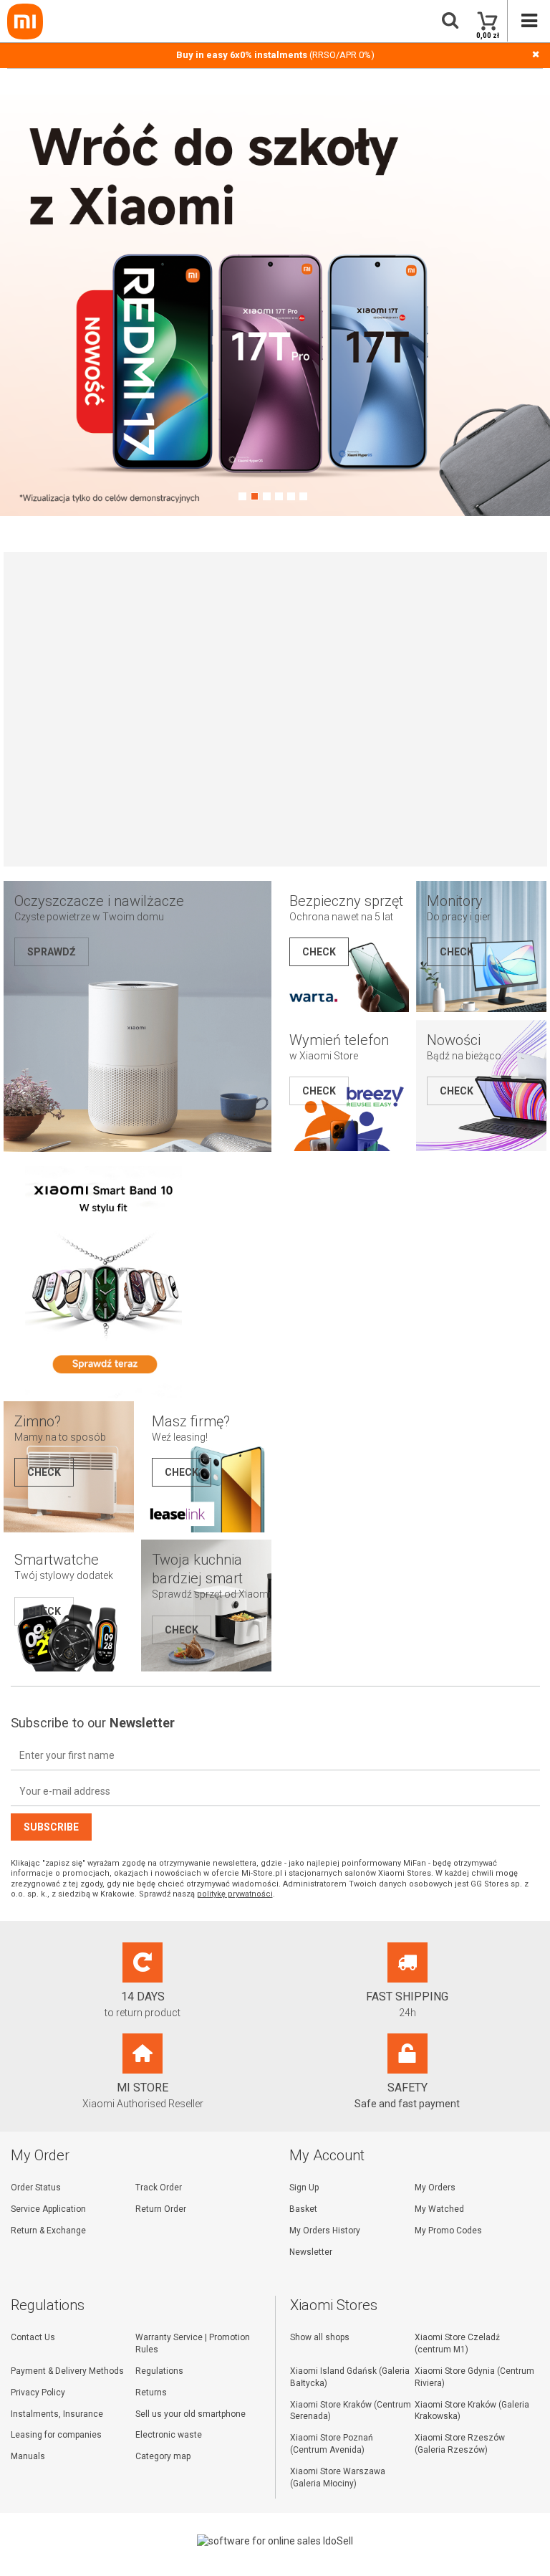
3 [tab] (267, 496)
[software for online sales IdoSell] (275, 2541)
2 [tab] (255, 496)
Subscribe (51, 1827)
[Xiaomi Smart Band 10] (104, 1395)
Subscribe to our (93, 1723)
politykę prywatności (235, 1894)
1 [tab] (242, 496)
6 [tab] (303, 496)
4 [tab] (279, 496)
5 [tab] (291, 496)
